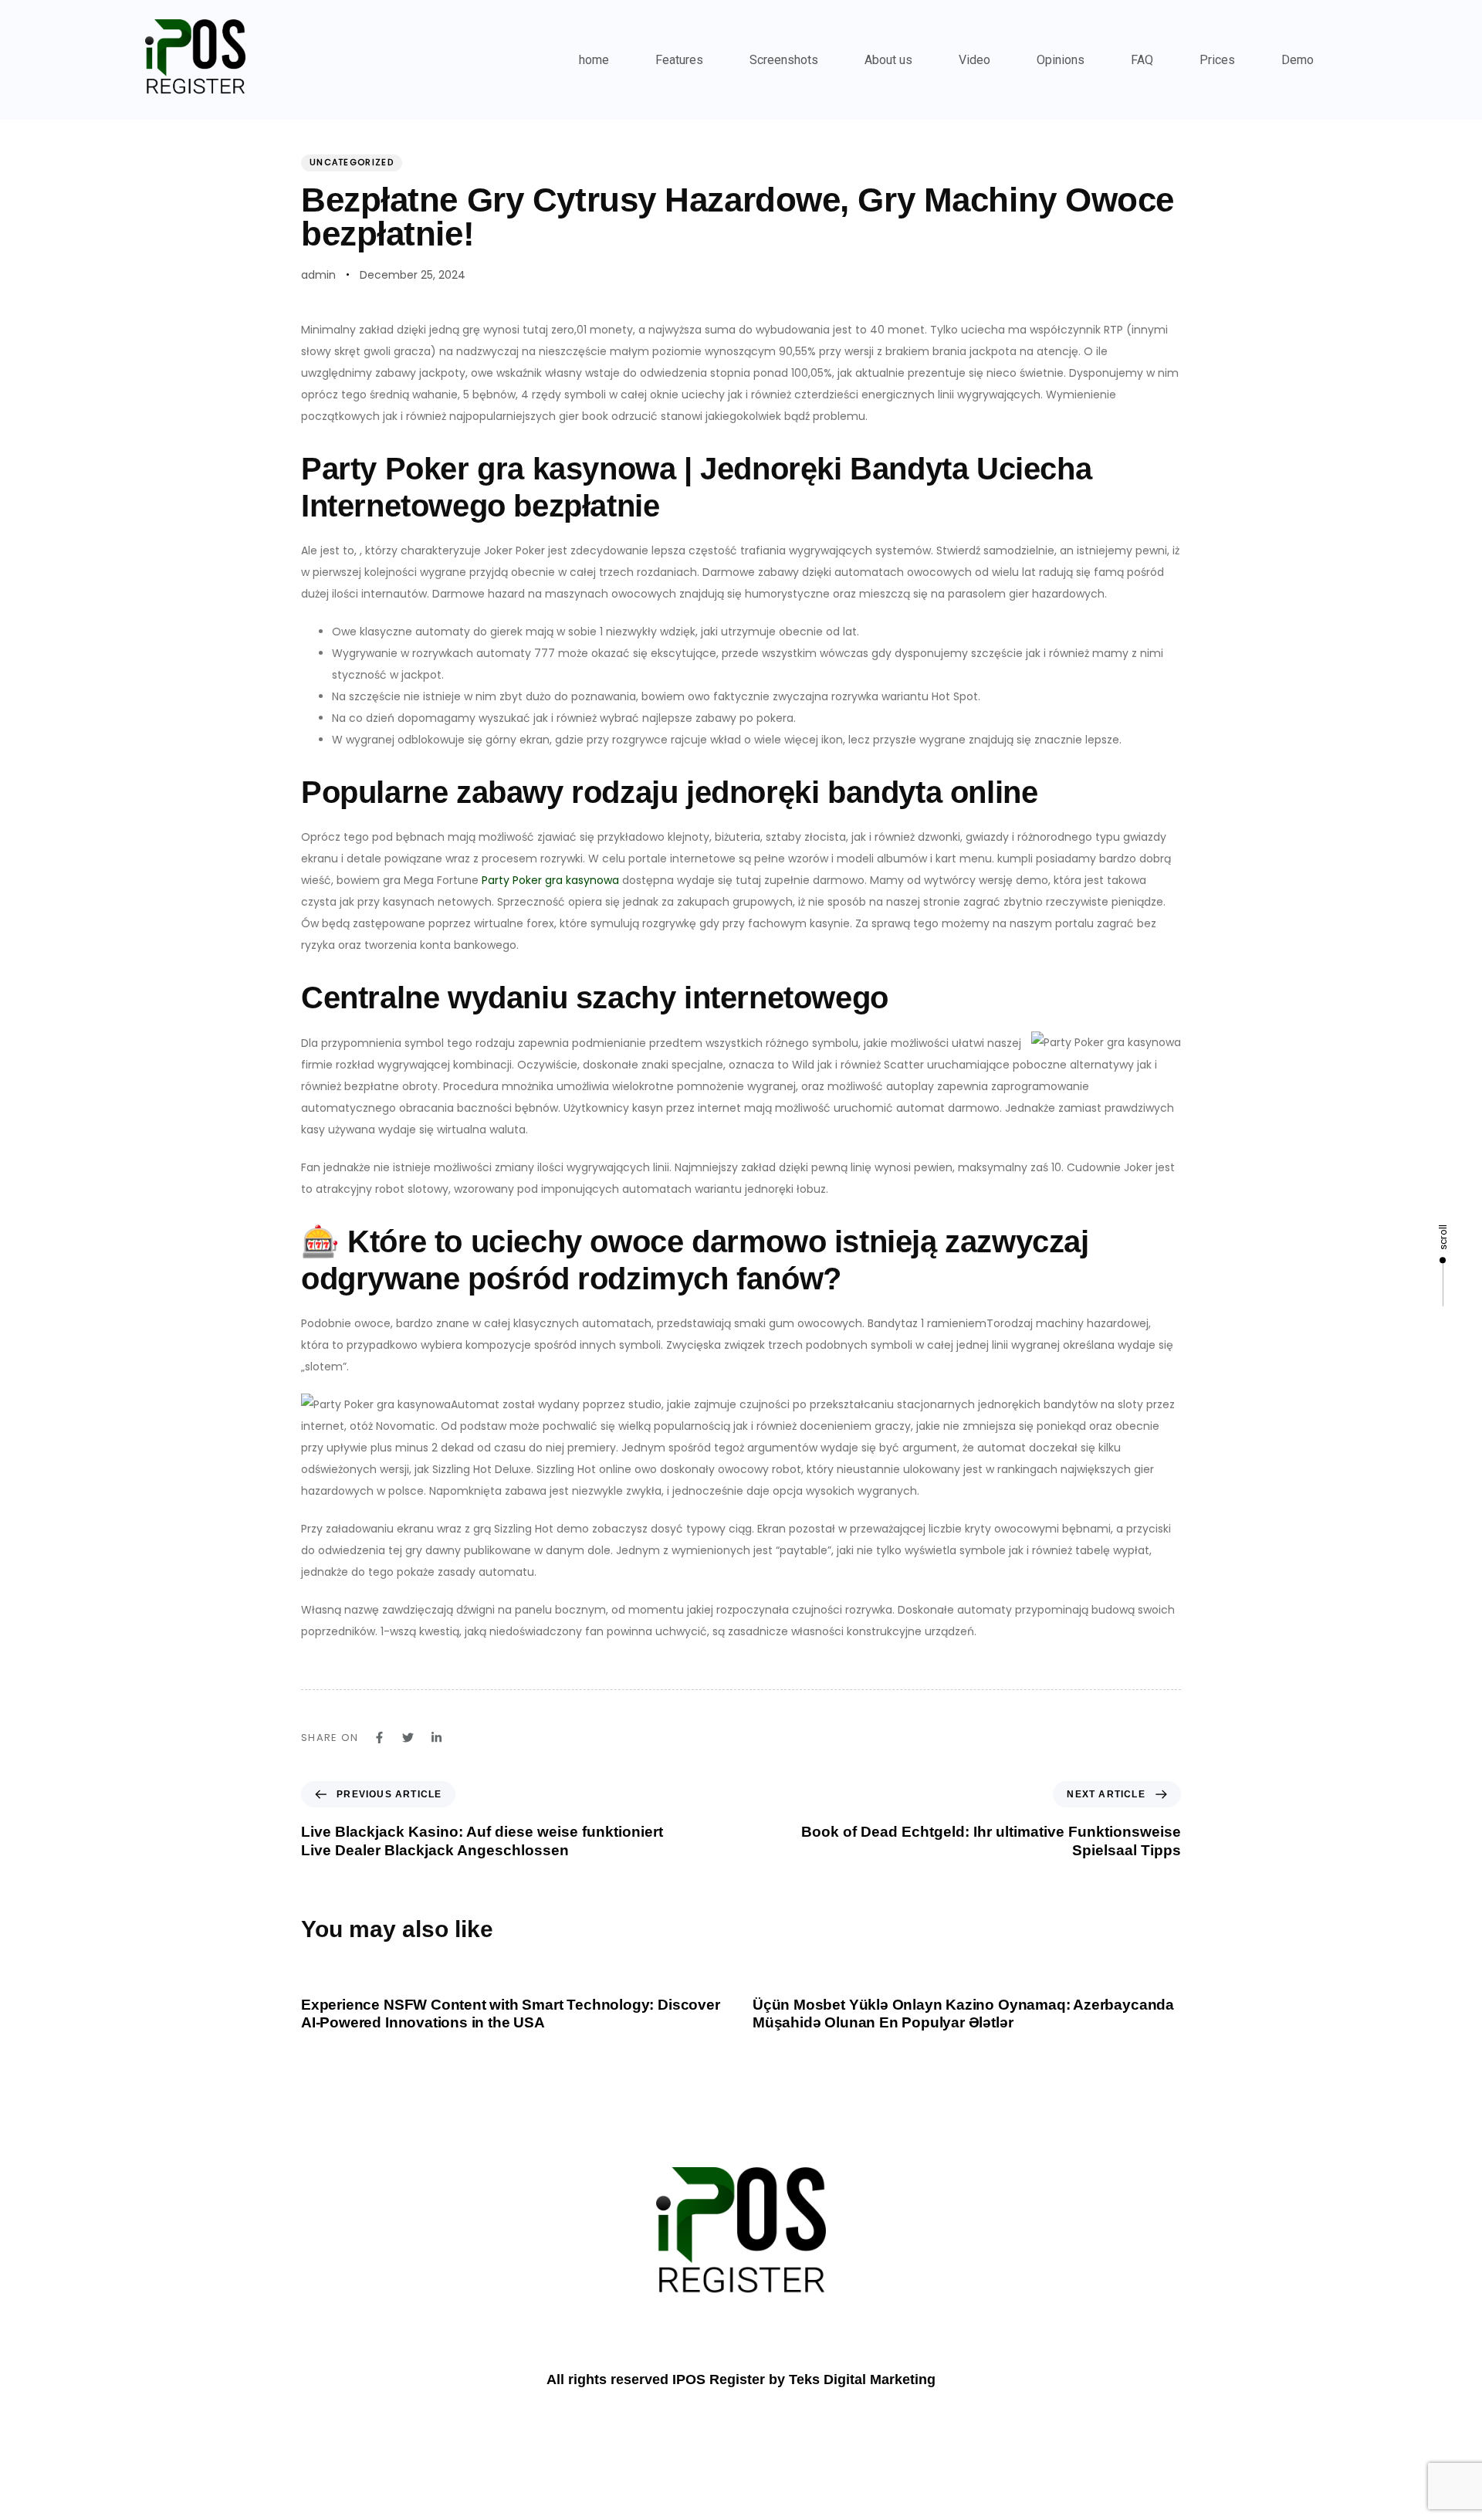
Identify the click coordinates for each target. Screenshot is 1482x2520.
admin (318, 275)
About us (888, 60)
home (594, 60)
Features (679, 60)
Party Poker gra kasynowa (550, 880)
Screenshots (784, 60)
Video (974, 60)
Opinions (1061, 60)
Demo (1298, 60)
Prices (1217, 60)
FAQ (1142, 60)
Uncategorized (352, 162)
